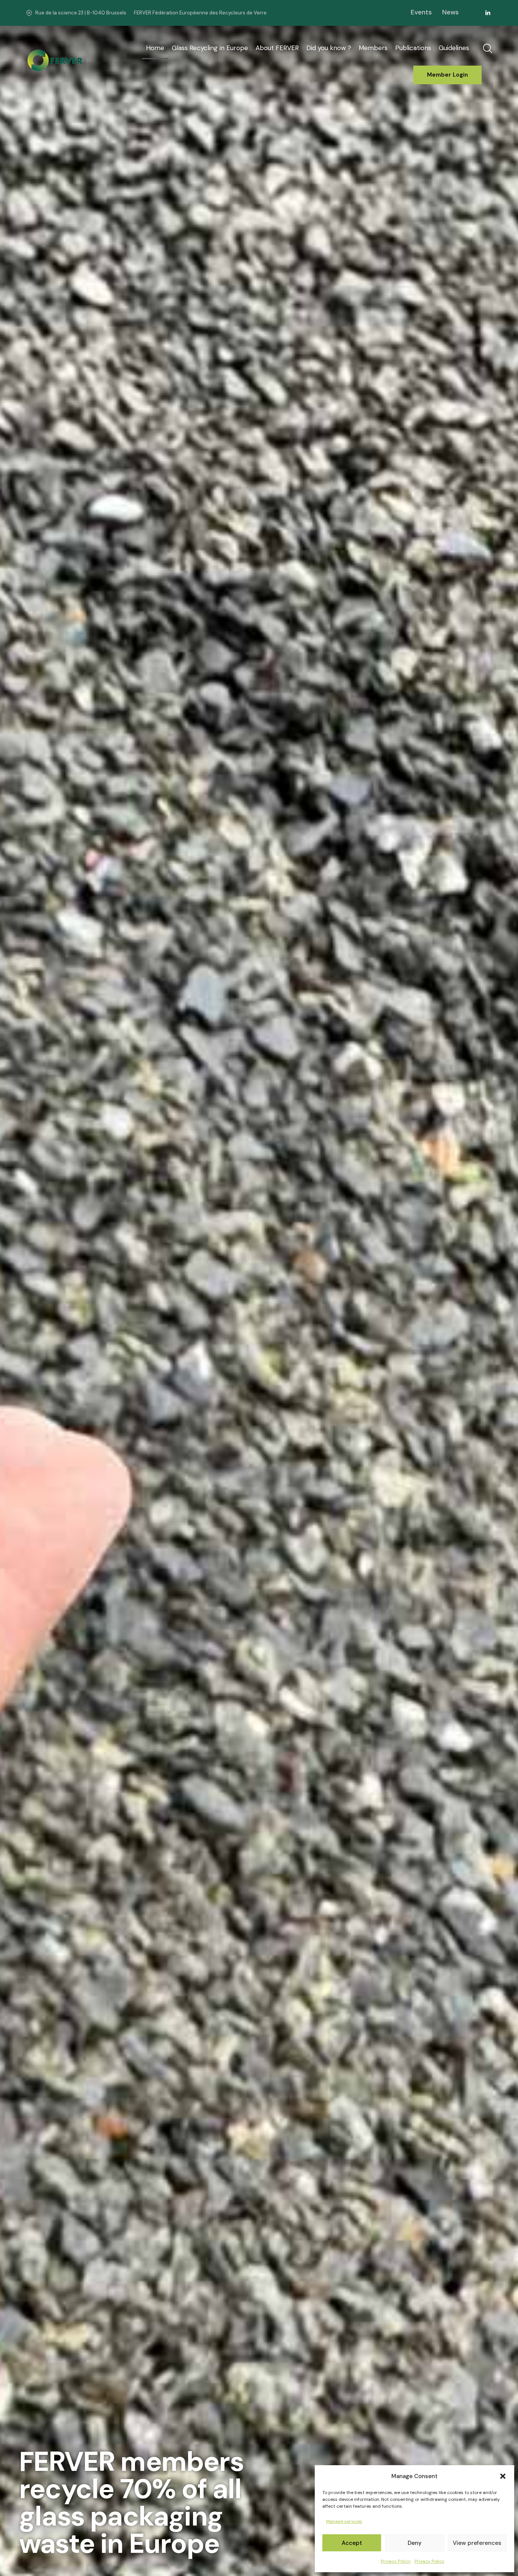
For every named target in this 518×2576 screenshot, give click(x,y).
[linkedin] (488, 13)
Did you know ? (329, 48)
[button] (503, 2476)
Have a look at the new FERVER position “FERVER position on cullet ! (69, 2554)
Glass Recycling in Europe (210, 48)
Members (373, 48)
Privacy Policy (396, 2561)
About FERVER (277, 48)
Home (155, 48)
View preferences (477, 2543)
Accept (352, 2543)
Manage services (344, 2521)
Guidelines (454, 48)
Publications (413, 48)
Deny (415, 2543)
